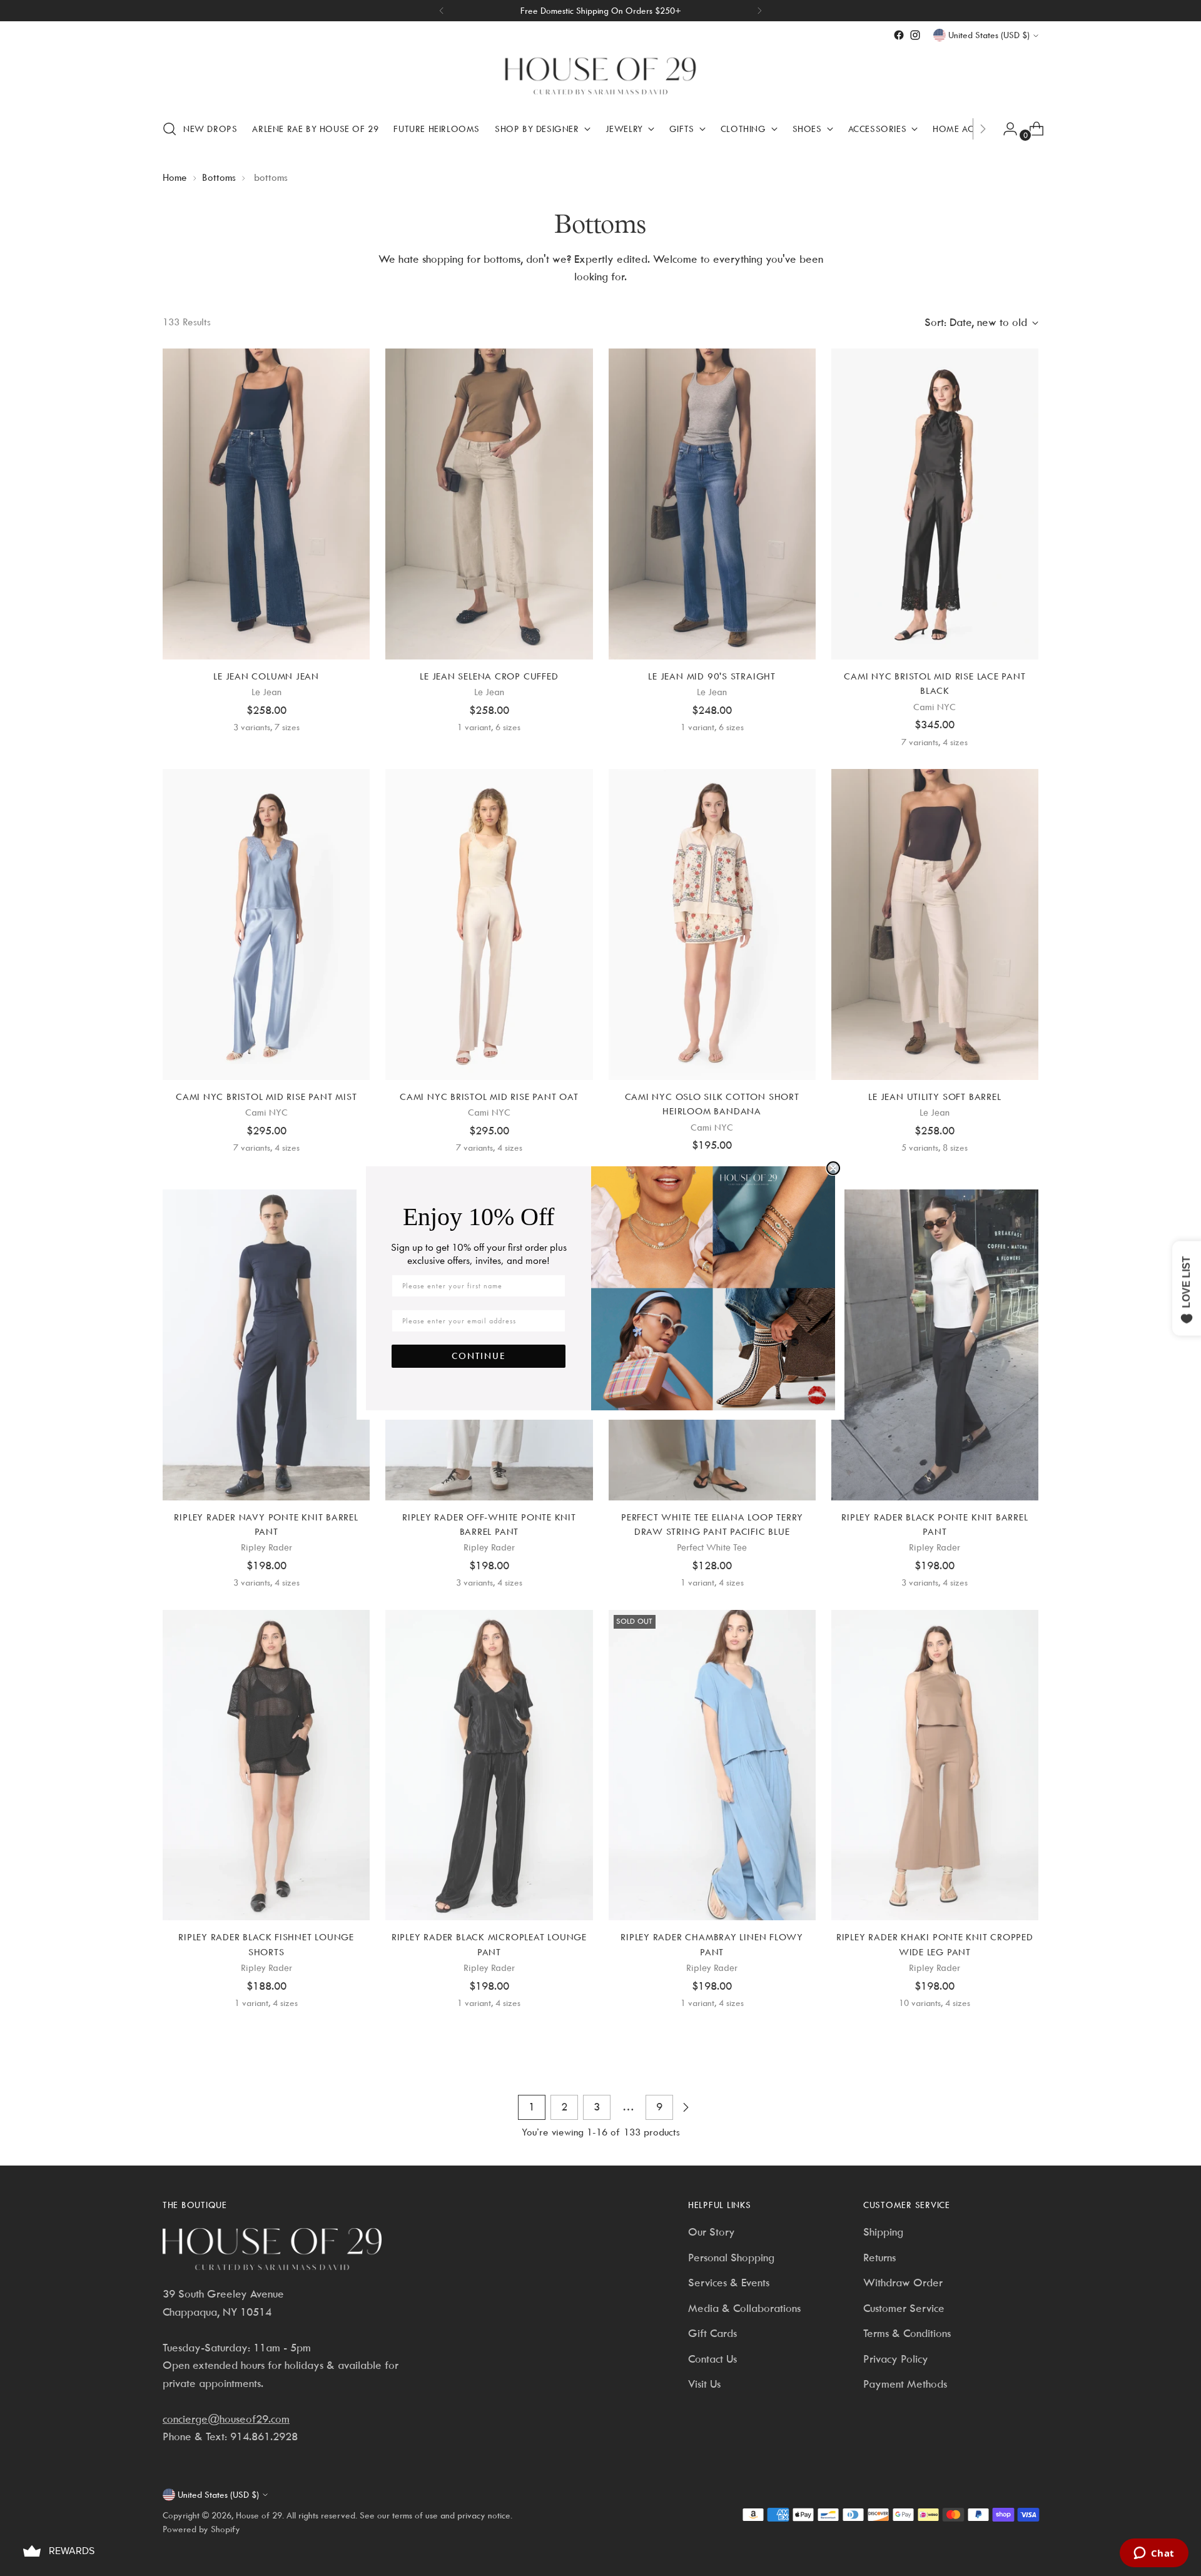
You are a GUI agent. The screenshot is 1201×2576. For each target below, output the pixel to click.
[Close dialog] (833, 1168)
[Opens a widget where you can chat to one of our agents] (1154, 2554)
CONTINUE (479, 1356)
